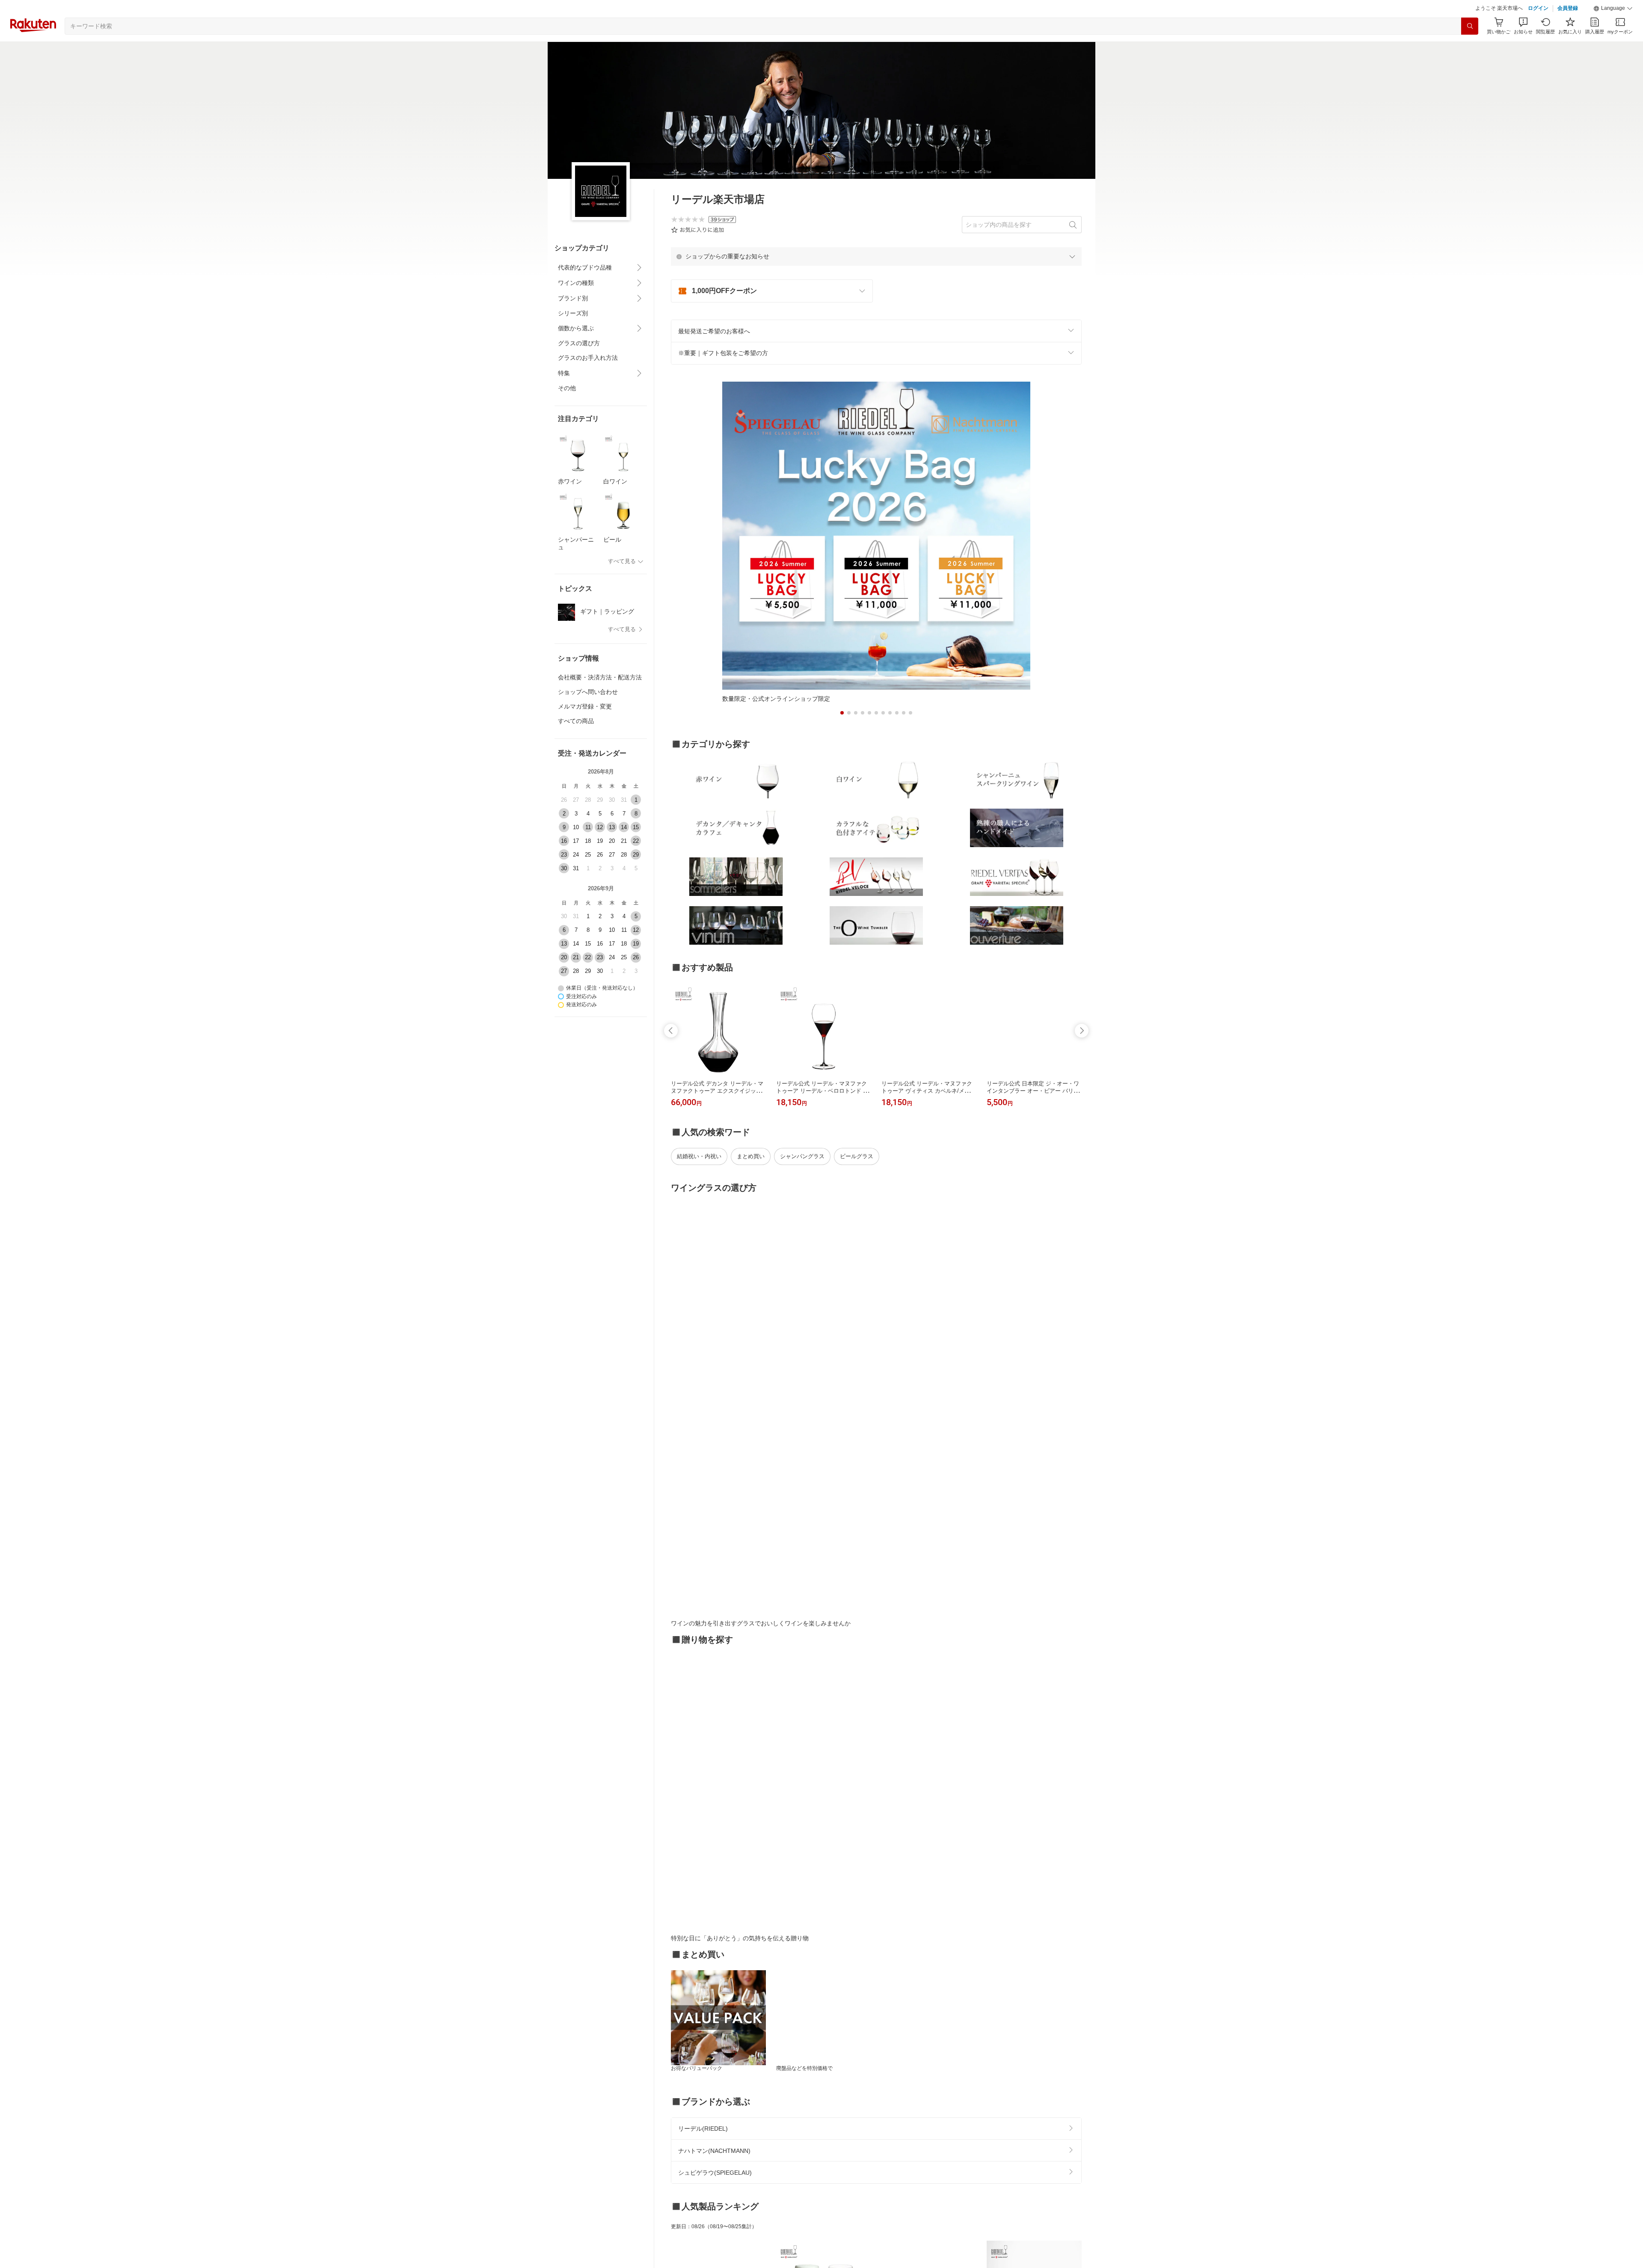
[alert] (876, 278)
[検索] (1470, 47)
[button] (1613, 30)
